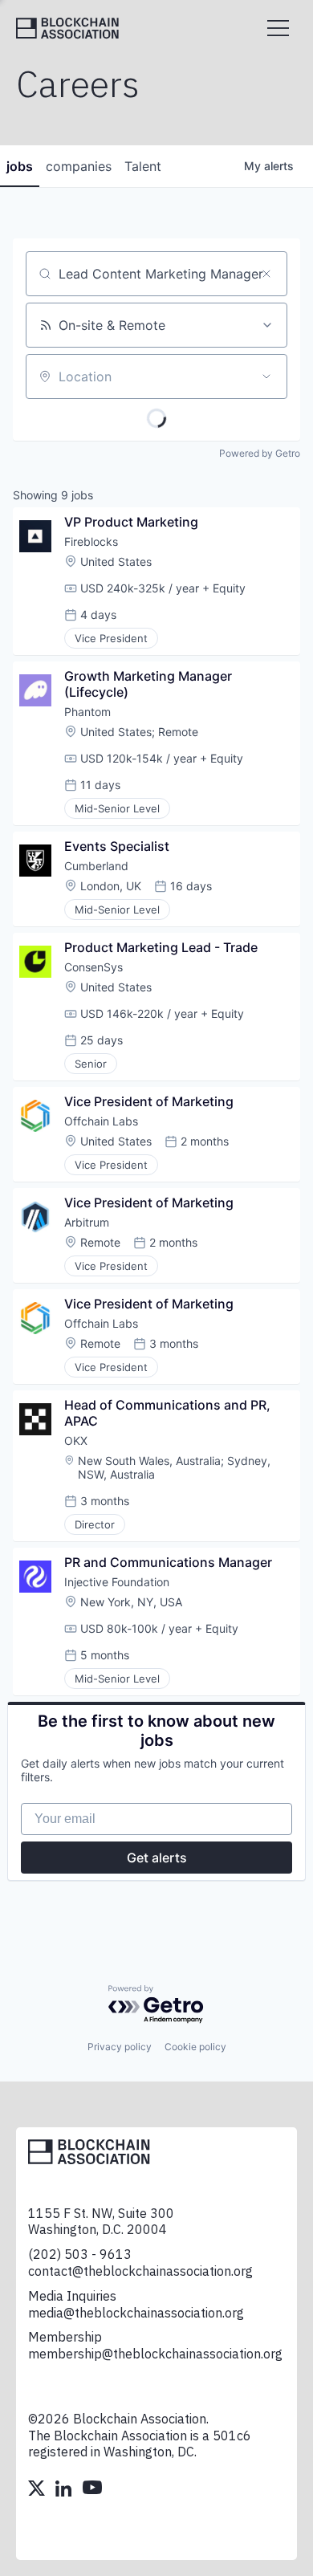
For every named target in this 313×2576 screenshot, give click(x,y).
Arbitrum (87, 1222)
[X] (38, 2490)
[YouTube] (92, 2490)
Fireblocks (91, 541)
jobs (20, 166)
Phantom (87, 712)
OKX (76, 1441)
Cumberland (96, 866)
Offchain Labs (101, 1121)
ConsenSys (93, 967)
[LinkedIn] (65, 2490)
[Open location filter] (266, 376)
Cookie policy (195, 2047)
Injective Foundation (117, 1582)
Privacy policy (120, 2047)
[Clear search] (266, 274)
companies (79, 166)
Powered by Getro (260, 453)
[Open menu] (278, 28)
